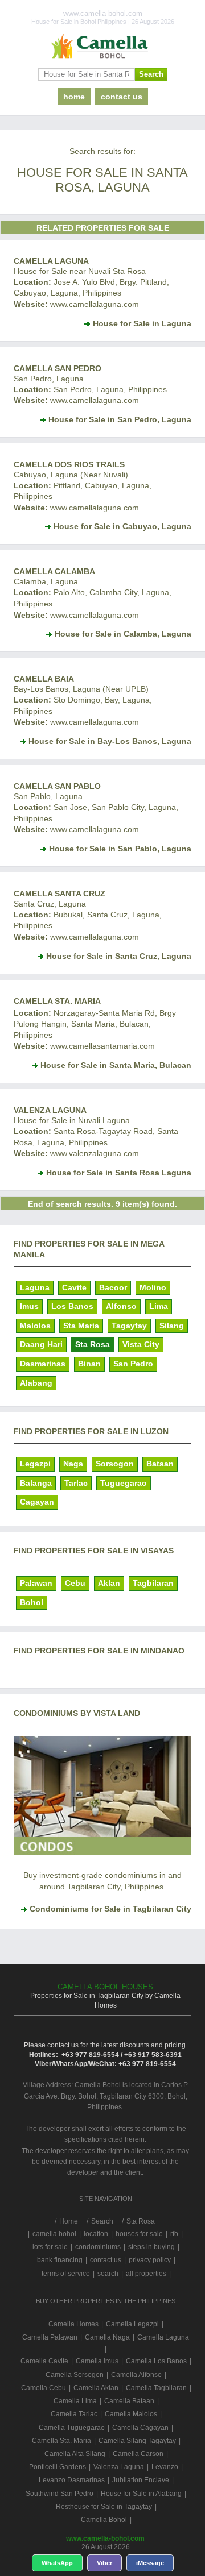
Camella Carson (138, 2454)
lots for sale (50, 2247)
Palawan (36, 1583)
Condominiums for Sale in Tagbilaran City (110, 1909)
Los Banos (72, 1306)
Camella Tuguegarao (72, 2428)
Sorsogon (115, 1464)
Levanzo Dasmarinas (72, 2480)
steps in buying (151, 2247)
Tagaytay (129, 1326)
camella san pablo (57, 786)
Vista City (141, 1344)
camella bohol (54, 2234)
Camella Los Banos (156, 2361)
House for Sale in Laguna (142, 323)
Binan (89, 1364)
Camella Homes (73, 2324)
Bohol (32, 1602)
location (96, 2234)
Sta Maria (81, 1326)
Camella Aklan (96, 2388)
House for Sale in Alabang (141, 2494)
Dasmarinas (43, 1364)
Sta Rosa (93, 1344)
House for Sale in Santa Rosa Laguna (119, 1173)
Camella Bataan (129, 2401)
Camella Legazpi (132, 2324)
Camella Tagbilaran (156, 2388)
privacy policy (150, 2260)
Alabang (36, 1383)
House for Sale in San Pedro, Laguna (120, 419)
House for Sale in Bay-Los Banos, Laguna (110, 741)
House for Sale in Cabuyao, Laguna (122, 526)
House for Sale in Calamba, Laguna (123, 634)
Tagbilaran (153, 1583)
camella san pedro (58, 368)
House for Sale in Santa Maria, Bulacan (116, 1065)
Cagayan (37, 1502)
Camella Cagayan (140, 2428)
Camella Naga (107, 2337)
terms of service (66, 2274)
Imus (29, 1306)
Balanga (36, 1483)
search (108, 2274)
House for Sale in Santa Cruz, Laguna (119, 956)
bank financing (60, 2260)
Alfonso (121, 1306)
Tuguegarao (124, 1483)
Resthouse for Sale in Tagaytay (104, 2507)
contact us (122, 97)
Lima (159, 1306)
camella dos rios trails (69, 464)
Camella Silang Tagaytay (137, 2441)
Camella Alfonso (136, 2375)
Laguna (35, 1287)
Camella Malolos (131, 2414)
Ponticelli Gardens (58, 2467)
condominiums (98, 2247)
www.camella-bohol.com (105, 2538)
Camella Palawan (50, 2337)
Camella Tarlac (74, 2414)
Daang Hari (41, 1344)
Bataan (160, 1464)
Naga (73, 1464)
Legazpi (35, 1464)
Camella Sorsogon (75, 2375)
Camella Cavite (44, 2361)
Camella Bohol (104, 2520)
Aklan (109, 1583)
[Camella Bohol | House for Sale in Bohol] (102, 47)
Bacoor (113, 1287)
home (74, 97)
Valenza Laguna (50, 1110)
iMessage (150, 2563)
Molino (153, 1287)
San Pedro (133, 1364)
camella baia (44, 679)
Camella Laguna (51, 261)
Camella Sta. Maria (57, 1001)
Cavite (74, 1287)
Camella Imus (97, 2361)
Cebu (75, 1583)
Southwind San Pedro (60, 2494)
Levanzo (165, 2467)
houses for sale (139, 2234)
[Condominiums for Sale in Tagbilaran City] (102, 1852)
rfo (174, 2234)
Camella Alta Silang (75, 2454)
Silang (172, 1326)
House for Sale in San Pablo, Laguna (120, 849)
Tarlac (76, 1483)
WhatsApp (57, 2563)
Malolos (35, 1326)
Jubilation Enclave (141, 2480)
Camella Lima (75, 2401)
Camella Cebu (44, 2388)
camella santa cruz (60, 894)
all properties (146, 2274)
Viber (104, 2563)
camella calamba (54, 571)
